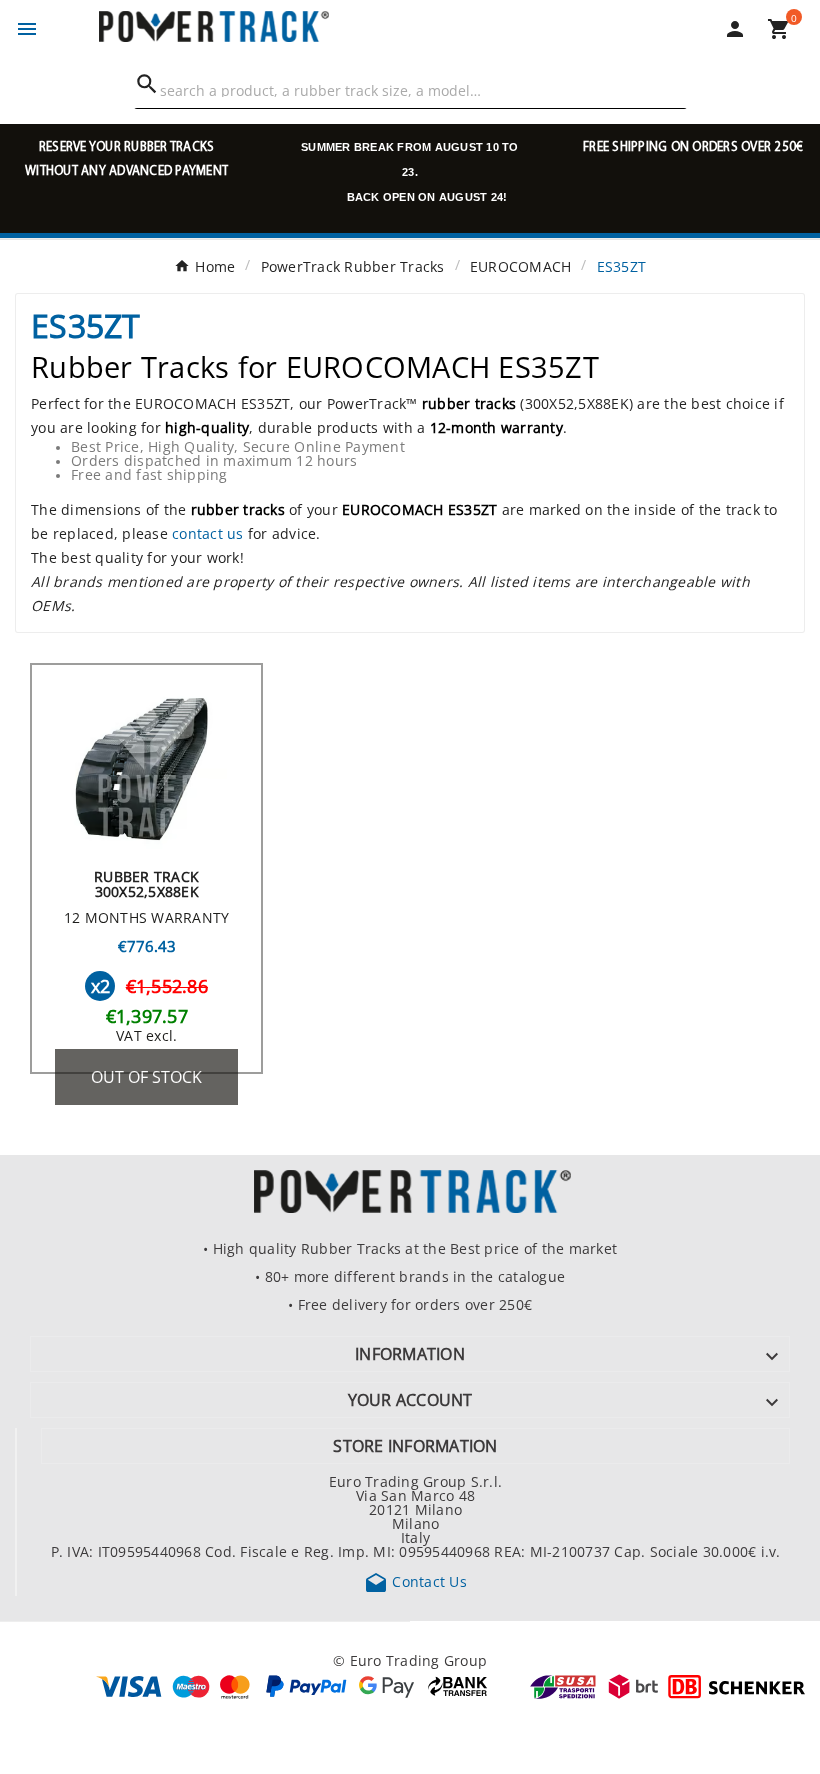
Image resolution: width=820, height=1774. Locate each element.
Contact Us (415, 1581)
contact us (208, 533)
